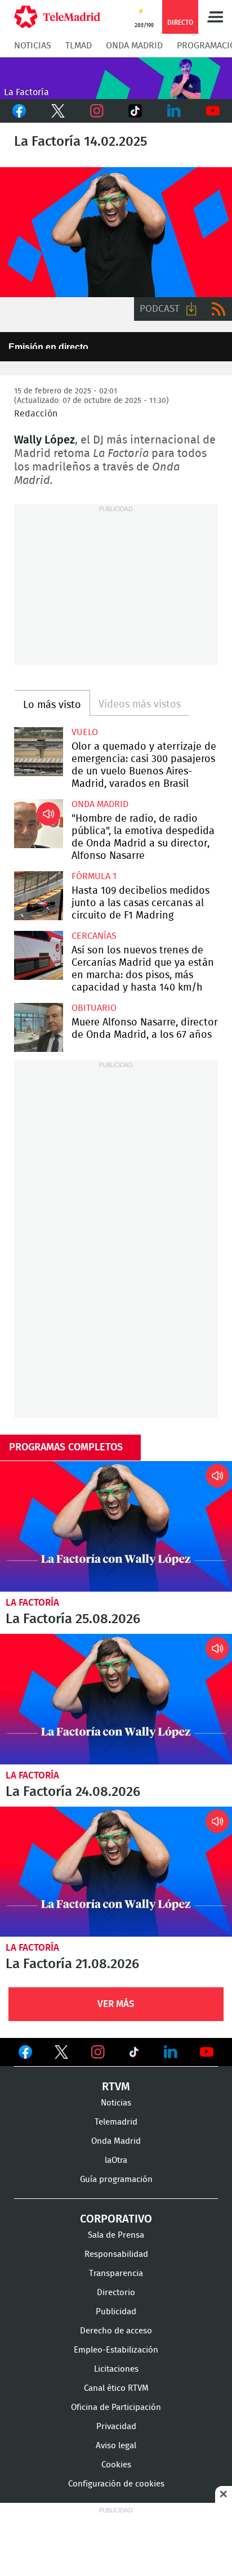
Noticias (33, 46)
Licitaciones (116, 2369)
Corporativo (116, 2219)
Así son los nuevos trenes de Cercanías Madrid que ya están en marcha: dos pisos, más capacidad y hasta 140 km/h (39, 955)
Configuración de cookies (116, 2484)
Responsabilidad (116, 2254)
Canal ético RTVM (116, 2388)
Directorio (116, 2293)
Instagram (97, 111)
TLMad (79, 46)
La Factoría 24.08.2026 (116, 1699)
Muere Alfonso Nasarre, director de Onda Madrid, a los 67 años (39, 1027)
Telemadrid (116, 2122)
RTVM (116, 2087)
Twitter (58, 111)
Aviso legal (116, 2446)
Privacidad (116, 2427)
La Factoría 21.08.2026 (116, 1872)
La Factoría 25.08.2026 (116, 1526)
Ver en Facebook (25, 2054)
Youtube (213, 111)
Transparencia (116, 2273)
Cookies (116, 2465)
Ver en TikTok (134, 2054)
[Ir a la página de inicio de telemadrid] (57, 17)
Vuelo (85, 732)
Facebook (19, 111)
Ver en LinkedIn (171, 2052)
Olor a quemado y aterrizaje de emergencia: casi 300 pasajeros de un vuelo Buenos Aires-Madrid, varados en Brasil (39, 752)
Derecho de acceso (116, 2331)
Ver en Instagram (98, 2052)
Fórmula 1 (94, 876)
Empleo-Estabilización (116, 2350)
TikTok (135, 111)
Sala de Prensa (116, 2235)
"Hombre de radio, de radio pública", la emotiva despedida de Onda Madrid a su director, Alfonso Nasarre (39, 824)
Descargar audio (191, 309)
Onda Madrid (134, 46)
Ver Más (116, 2004)
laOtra (116, 2160)
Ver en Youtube (207, 2052)
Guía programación (116, 2179)
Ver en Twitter (61, 2054)
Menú (215, 17)
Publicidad (116, 2312)
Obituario (94, 1008)
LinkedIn (174, 111)
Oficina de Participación (116, 2407)
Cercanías (94, 936)
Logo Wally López (116, 232)
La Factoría (32, 1603)
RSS (218, 309)
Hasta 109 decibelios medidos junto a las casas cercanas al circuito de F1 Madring (39, 896)
